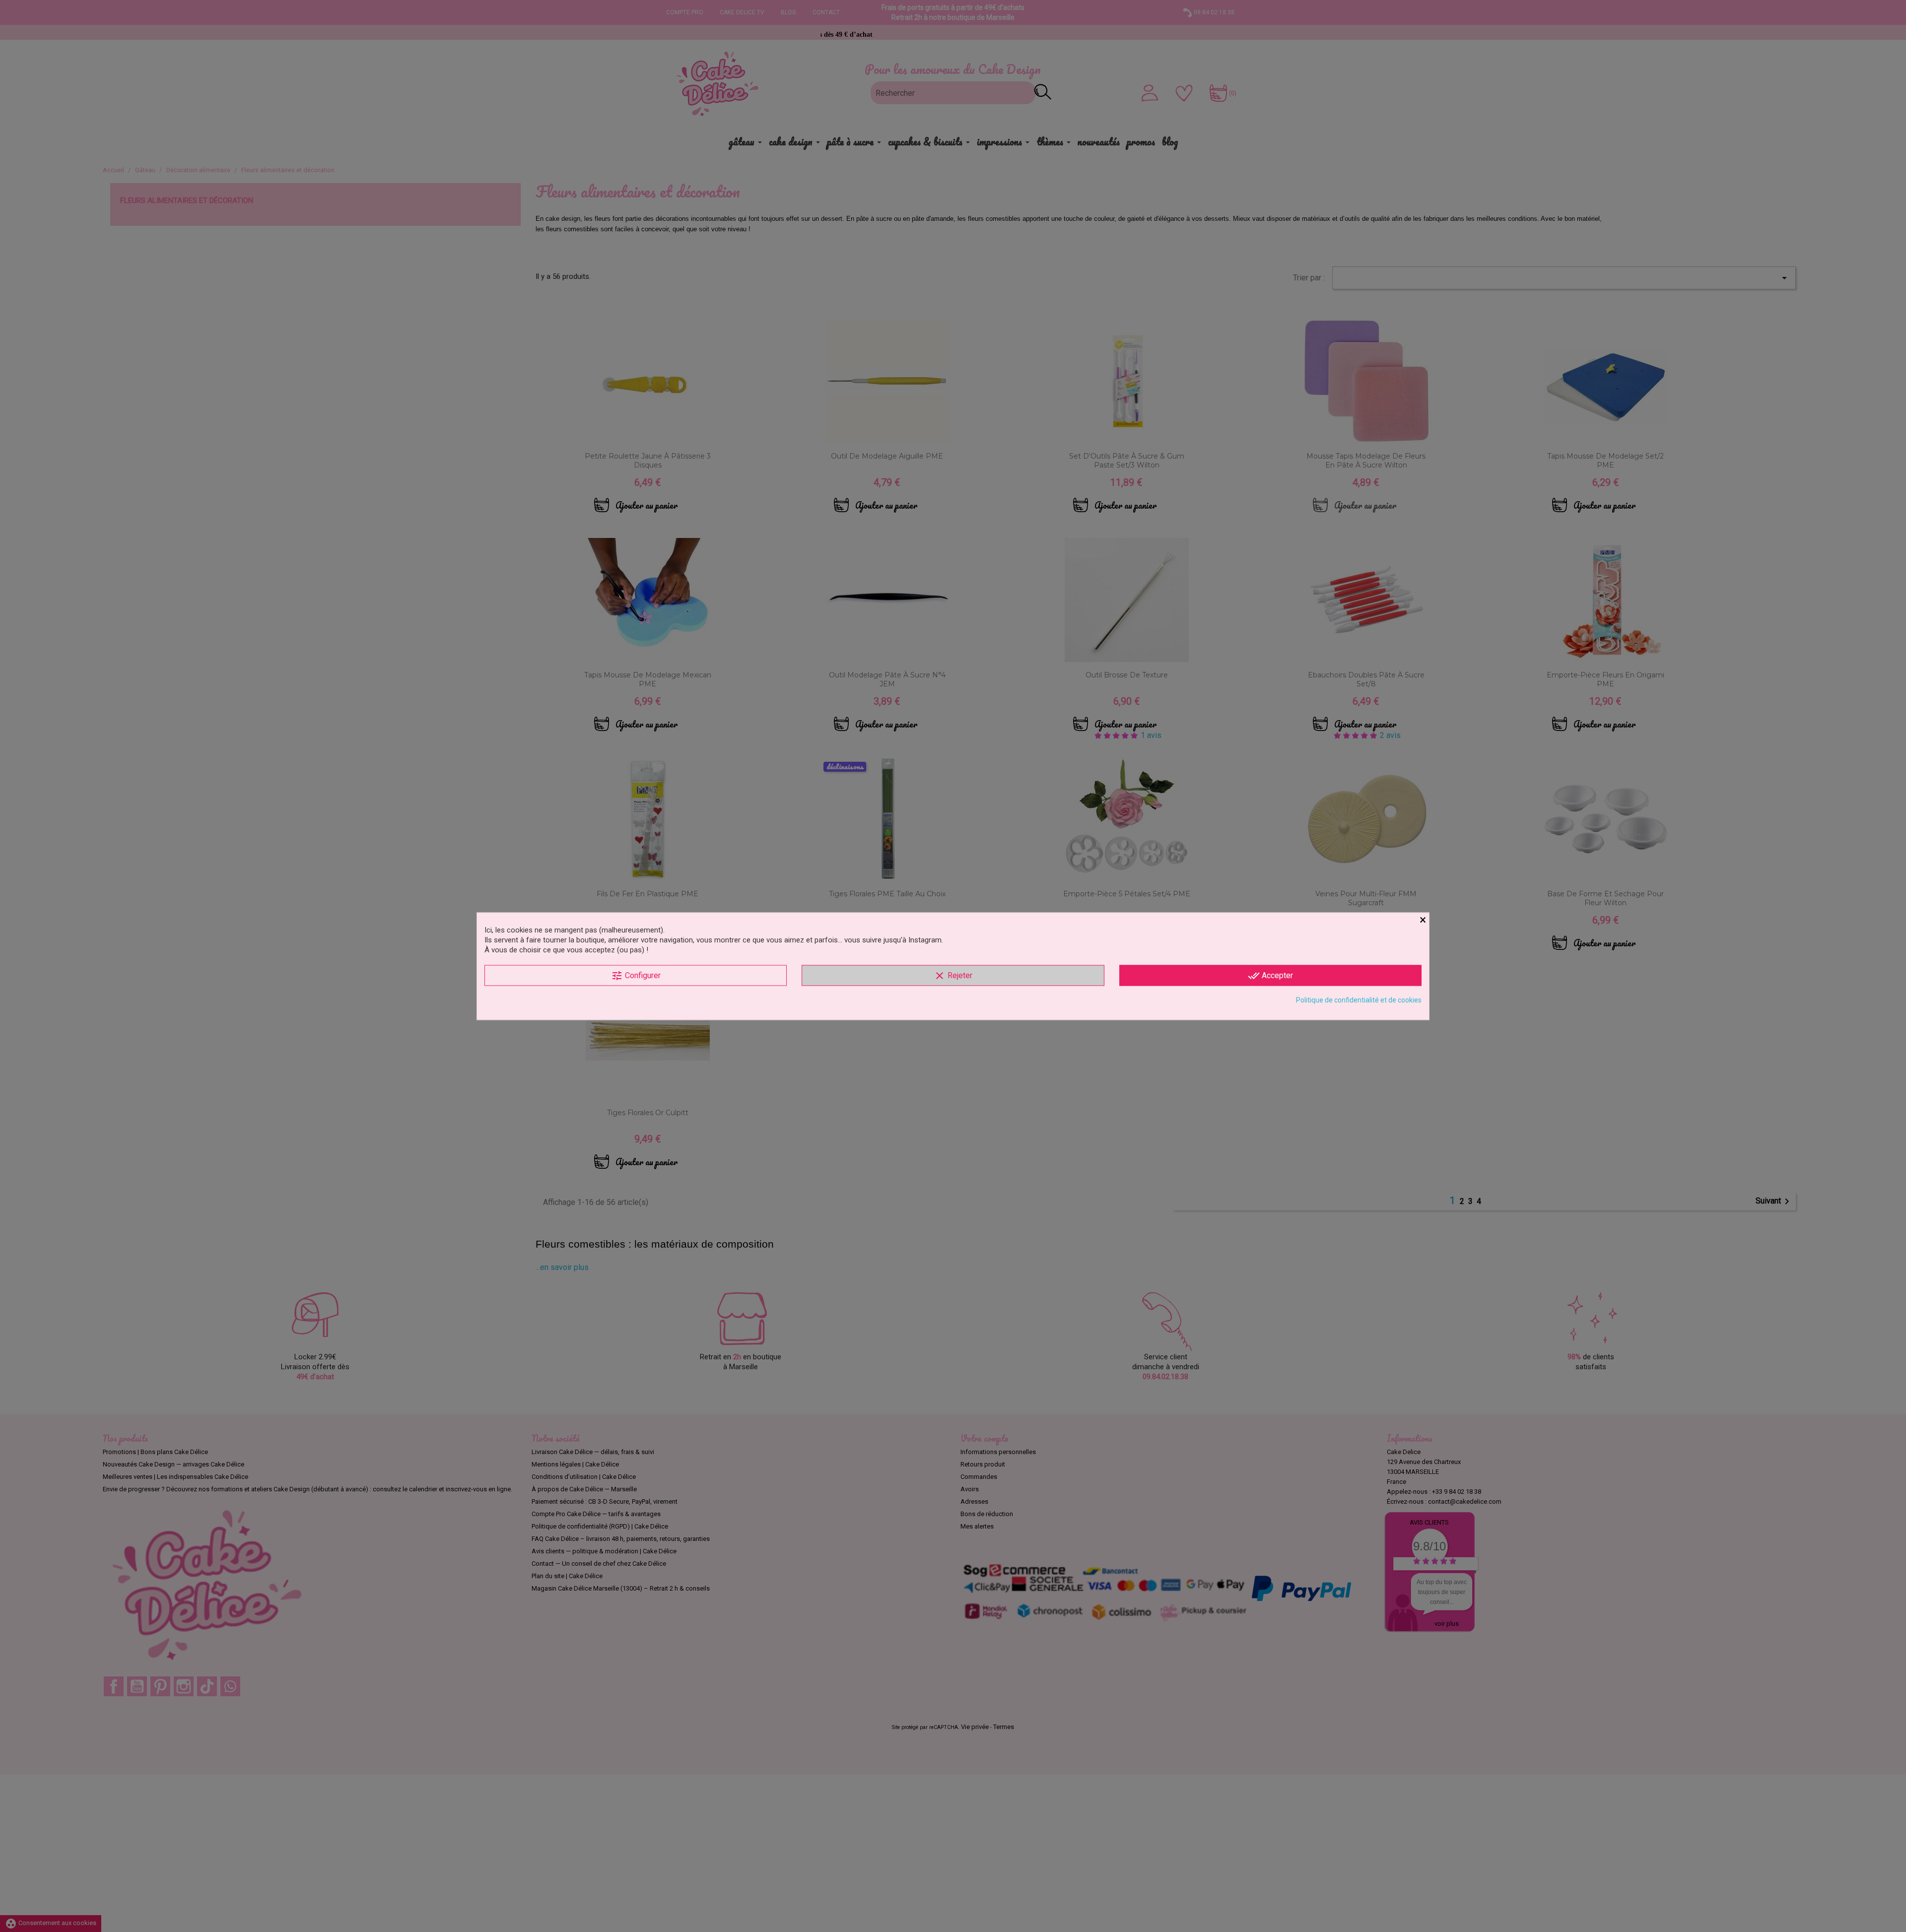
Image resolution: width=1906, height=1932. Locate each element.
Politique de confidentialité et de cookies (1359, 999)
